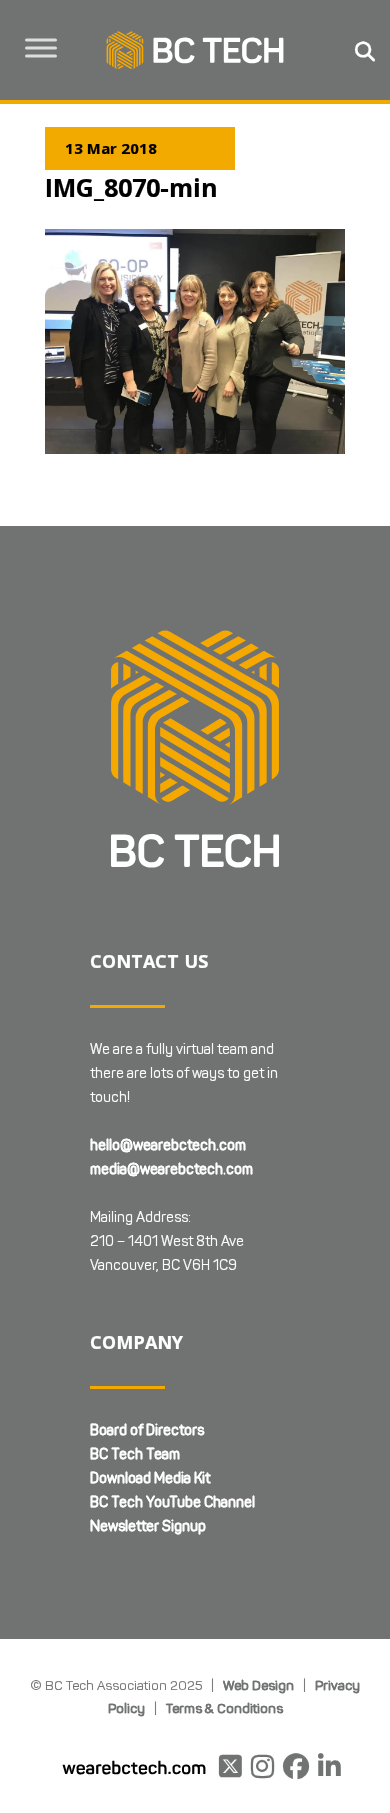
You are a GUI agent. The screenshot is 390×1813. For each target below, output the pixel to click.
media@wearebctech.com (171, 1169)
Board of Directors (147, 1430)
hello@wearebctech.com (168, 1145)
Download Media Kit (150, 1478)
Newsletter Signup (148, 1526)
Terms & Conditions (224, 1708)
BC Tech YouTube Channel (172, 1502)
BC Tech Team (135, 1454)
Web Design (258, 1685)
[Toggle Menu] (41, 47)
